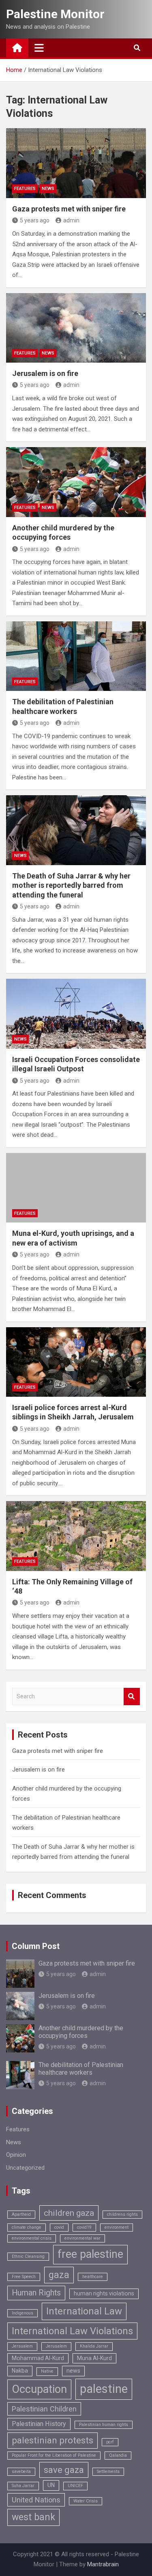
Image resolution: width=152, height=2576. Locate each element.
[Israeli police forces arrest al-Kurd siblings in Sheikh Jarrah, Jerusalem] (76, 1362)
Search (132, 1697)
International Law (84, 2311)
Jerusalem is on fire (45, 373)
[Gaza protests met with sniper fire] (76, 163)
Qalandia (118, 2455)
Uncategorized (25, 2168)
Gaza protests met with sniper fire (69, 209)
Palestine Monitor (55, 14)
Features (25, 189)
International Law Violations (72, 2331)
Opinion (16, 2155)
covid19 (84, 2227)
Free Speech (24, 2277)
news (73, 2371)
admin (71, 220)
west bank (33, 2517)
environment (117, 2227)
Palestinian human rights (104, 2425)
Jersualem (22, 2346)
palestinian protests (52, 2440)
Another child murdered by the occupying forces (81, 2032)
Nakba (20, 2371)
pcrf (110, 2442)
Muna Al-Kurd (94, 2358)
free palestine (90, 2254)
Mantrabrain (103, 2564)
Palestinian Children (44, 2409)
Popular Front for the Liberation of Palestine (54, 2455)
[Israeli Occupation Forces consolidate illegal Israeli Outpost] (76, 1014)
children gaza (69, 2213)
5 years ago (35, 220)
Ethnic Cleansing (28, 2256)
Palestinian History (39, 2424)
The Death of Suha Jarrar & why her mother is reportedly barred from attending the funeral (71, 885)
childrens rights (122, 2214)
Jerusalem (56, 2346)
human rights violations (104, 2293)
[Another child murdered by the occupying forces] (76, 482)
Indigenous (22, 2313)
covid (59, 2227)
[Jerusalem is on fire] (76, 328)
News (48, 189)
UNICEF (75, 2486)
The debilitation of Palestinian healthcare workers (81, 2069)
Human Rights (36, 2293)
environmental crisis (32, 2238)
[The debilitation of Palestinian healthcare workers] (76, 656)
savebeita (21, 2471)
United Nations (36, 2500)
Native (47, 2371)
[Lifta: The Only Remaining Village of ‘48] (76, 1536)
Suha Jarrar (23, 2486)
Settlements (108, 2471)
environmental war (82, 2238)
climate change (27, 2227)
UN (51, 2485)
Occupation (39, 2389)
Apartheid (21, 2214)
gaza (59, 2275)
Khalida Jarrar (94, 2346)
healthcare (93, 2277)
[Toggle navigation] (39, 48)
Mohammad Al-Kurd (38, 2358)
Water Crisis (86, 2501)
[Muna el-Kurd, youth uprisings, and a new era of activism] (76, 1188)
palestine (104, 2389)
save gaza (64, 2470)
